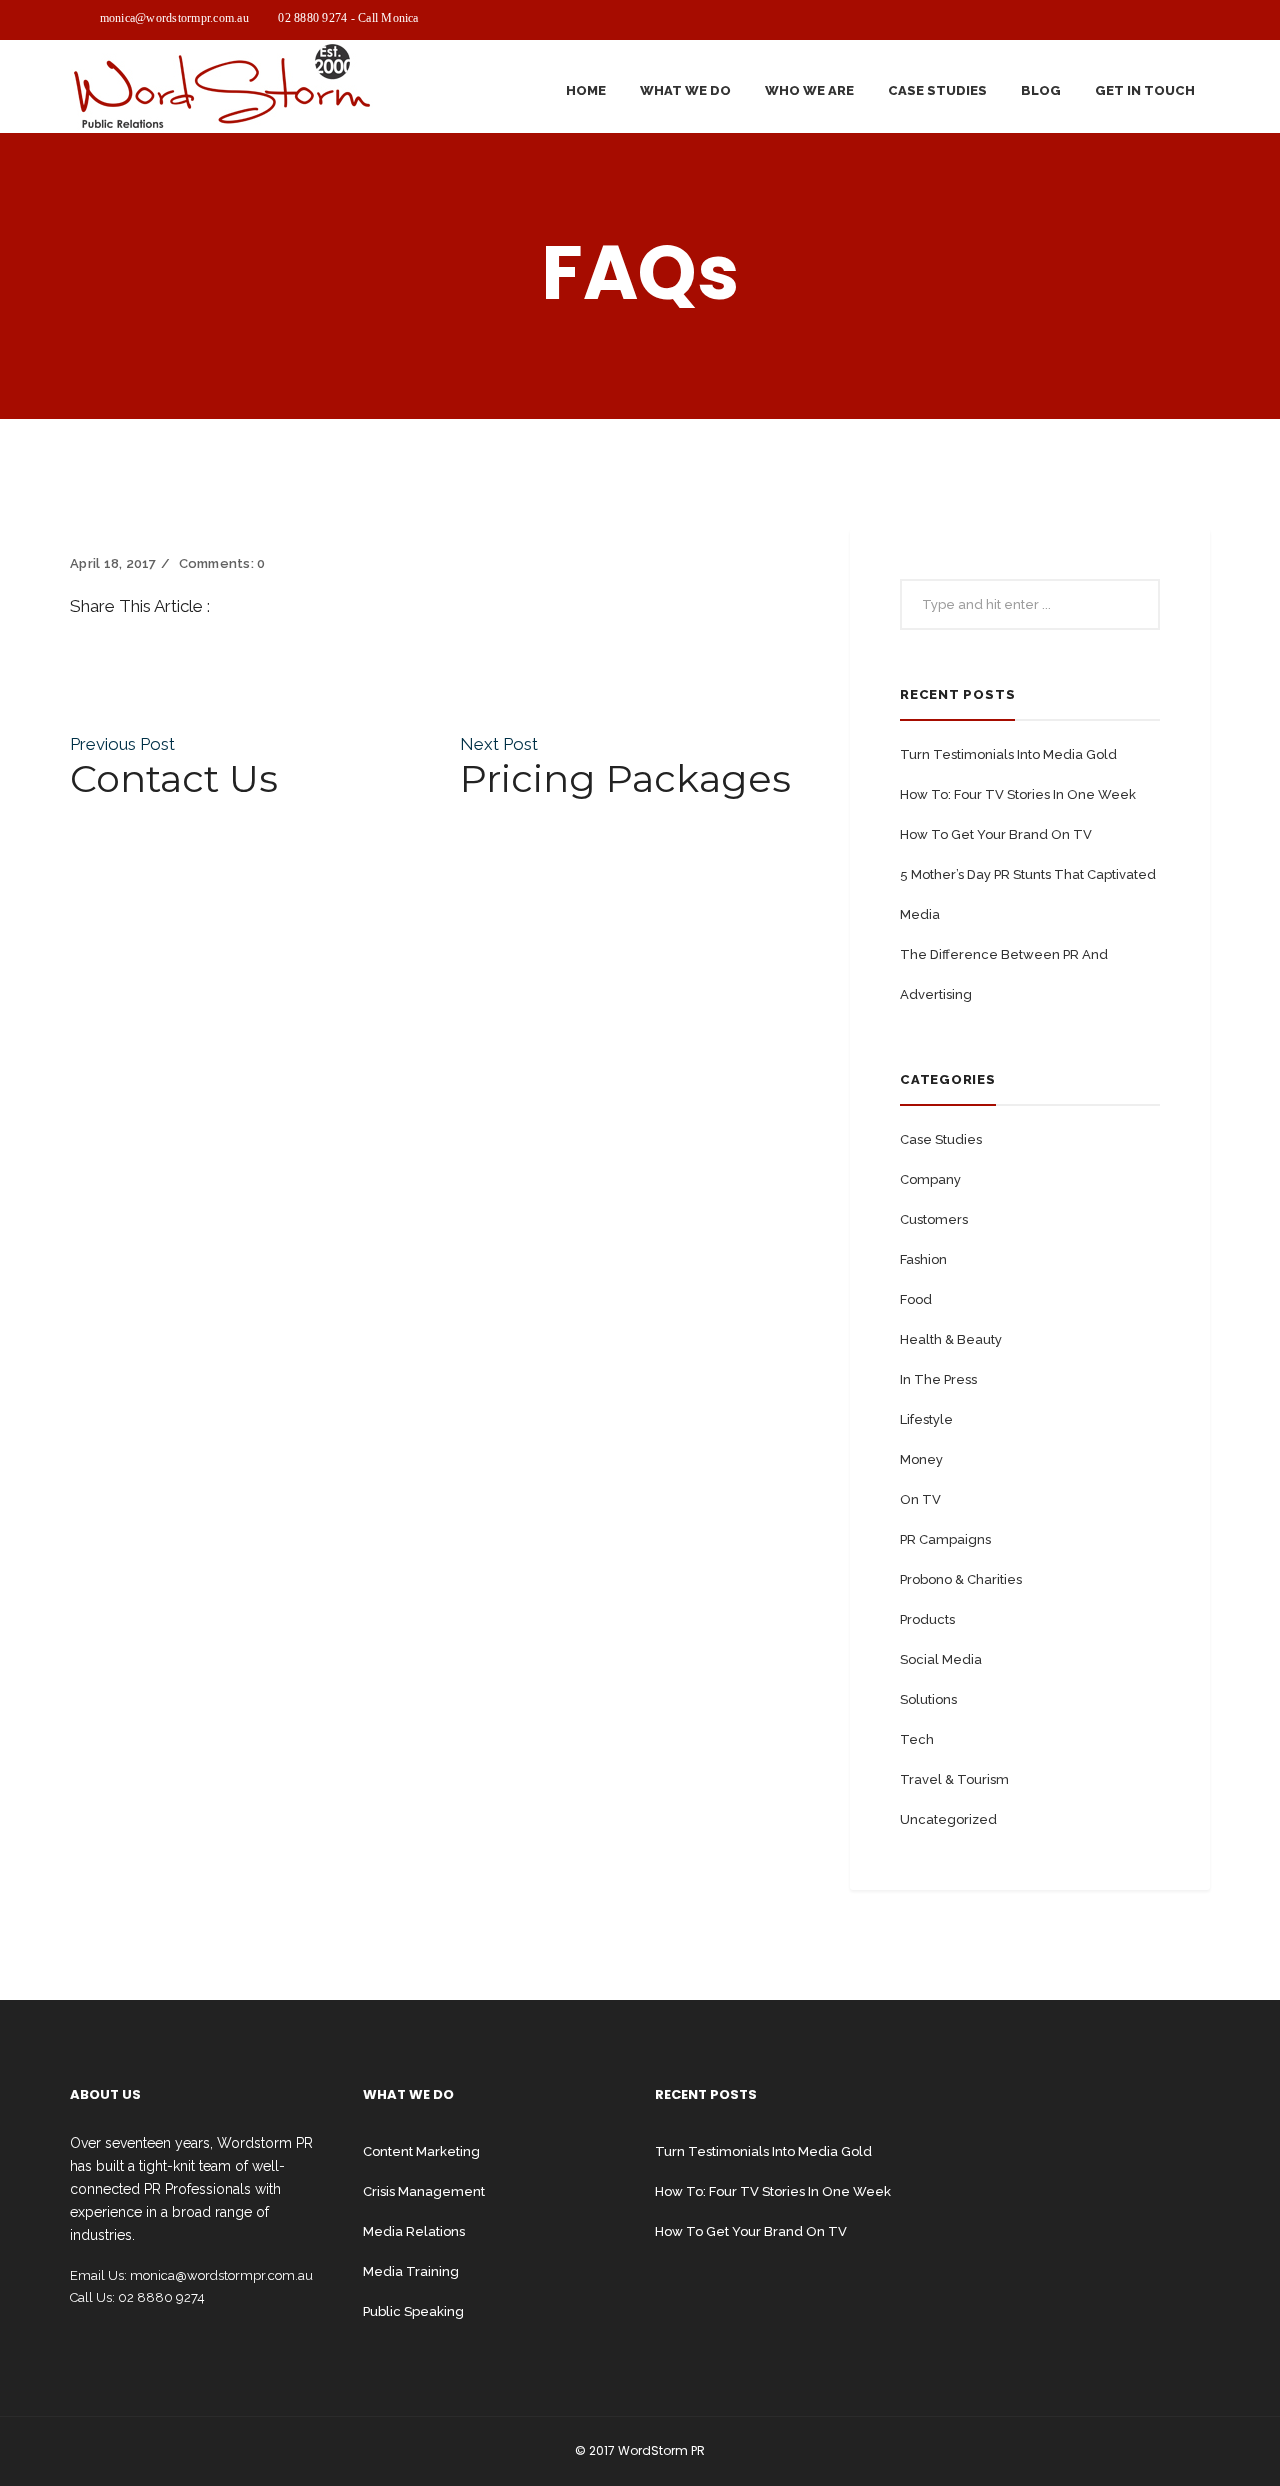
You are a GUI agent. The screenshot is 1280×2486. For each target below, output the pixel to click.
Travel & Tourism (954, 1779)
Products (927, 1619)
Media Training (411, 2271)
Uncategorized (948, 1819)
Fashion (923, 1259)
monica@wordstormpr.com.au (174, 18)
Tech (917, 1739)
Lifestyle (926, 1419)
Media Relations (414, 2231)
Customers (934, 1219)
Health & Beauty (951, 1339)
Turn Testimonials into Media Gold (1008, 754)
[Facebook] (76, 629)
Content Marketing (421, 2151)
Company (930, 1179)
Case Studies (941, 1139)
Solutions (928, 1699)
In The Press (938, 1379)
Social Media (941, 1659)
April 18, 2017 (113, 563)
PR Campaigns (945, 1539)
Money (921, 1459)
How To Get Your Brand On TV (996, 834)
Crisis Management (424, 2191)
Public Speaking (413, 2311)
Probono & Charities (961, 1579)
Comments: (222, 563)
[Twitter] (76, 652)
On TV (920, 1499)
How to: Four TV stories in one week (1018, 794)
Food (916, 1299)
